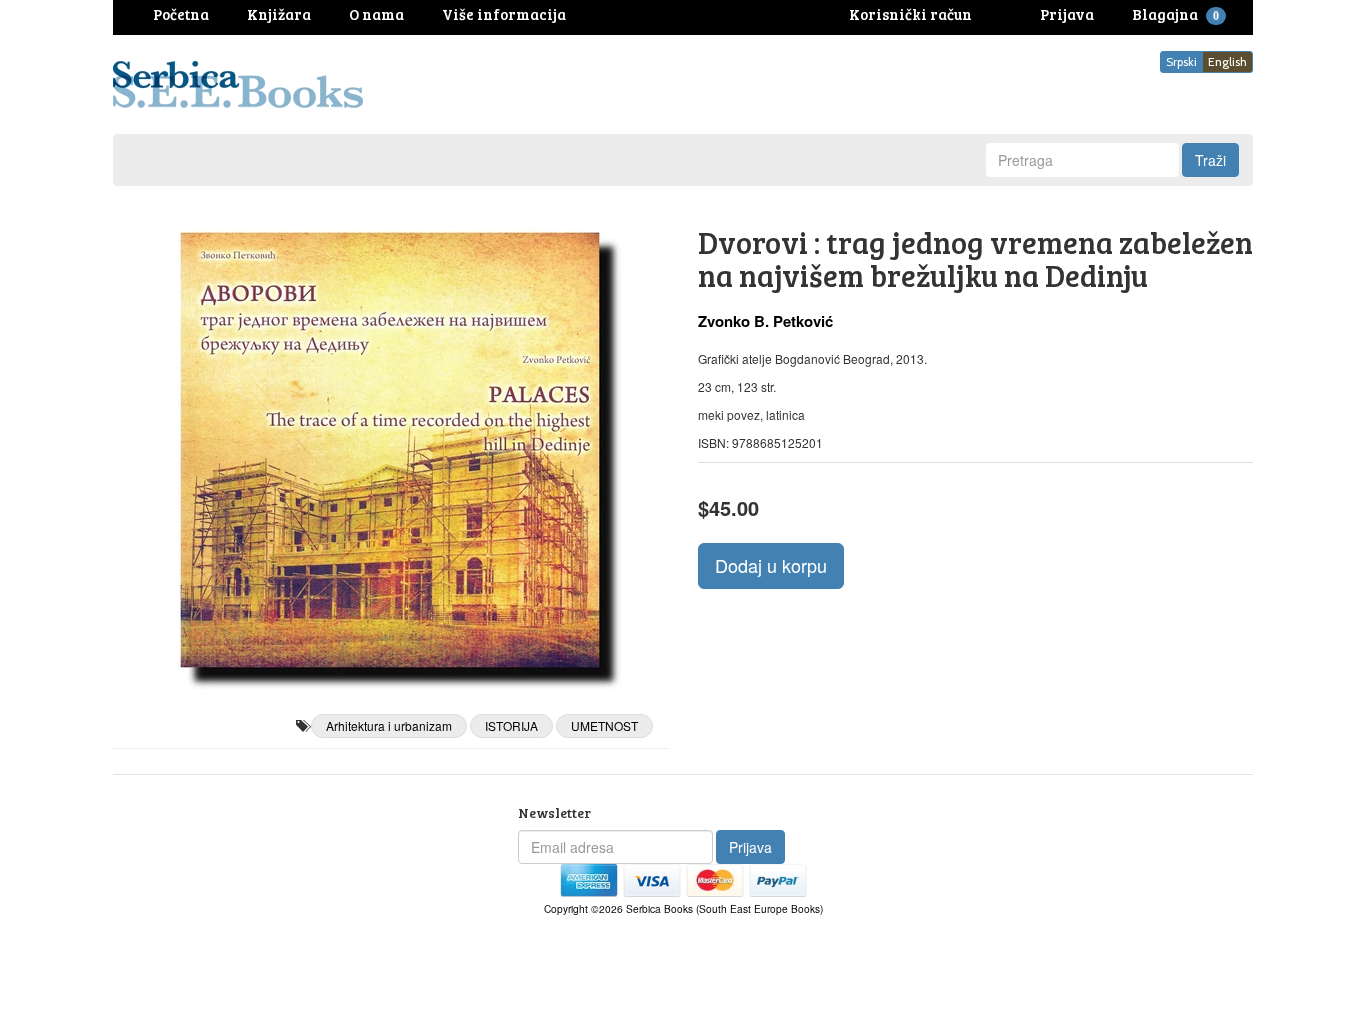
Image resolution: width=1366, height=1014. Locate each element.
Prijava (750, 847)
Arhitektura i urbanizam (389, 725)
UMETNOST (604, 725)
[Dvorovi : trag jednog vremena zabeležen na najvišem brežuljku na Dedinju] (390, 450)
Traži (1210, 160)
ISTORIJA (511, 725)
